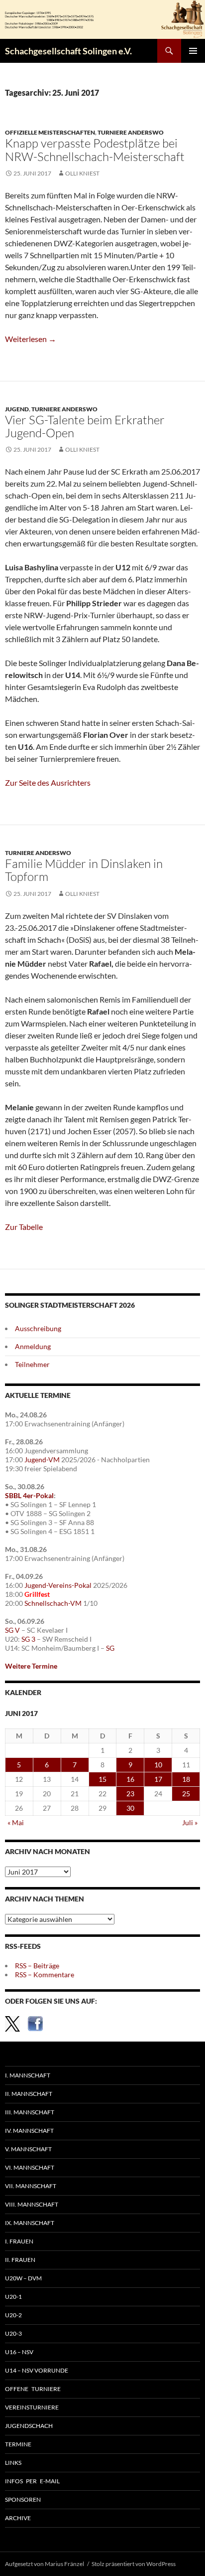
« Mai (16, 1822)
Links (13, 2463)
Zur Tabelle (24, 1227)
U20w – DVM (23, 2278)
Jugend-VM (42, 1460)
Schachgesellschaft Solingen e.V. (68, 51)
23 (130, 1794)
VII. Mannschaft (31, 2186)
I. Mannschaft (28, 2075)
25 (186, 1794)
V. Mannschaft (28, 2149)
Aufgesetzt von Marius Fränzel (45, 2564)
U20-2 (13, 2315)
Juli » (190, 1822)
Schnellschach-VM (53, 1603)
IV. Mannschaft (29, 2131)
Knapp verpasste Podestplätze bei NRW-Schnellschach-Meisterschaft (95, 150)
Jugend (17, 409)
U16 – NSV (19, 2352)
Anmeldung (33, 1346)
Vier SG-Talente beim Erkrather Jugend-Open (85, 426)
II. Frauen (20, 2260)
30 (130, 1808)
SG (110, 1648)
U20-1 (13, 2297)
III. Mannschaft (30, 2112)
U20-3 (13, 2333)
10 (158, 1765)
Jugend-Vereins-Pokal (58, 1585)
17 (158, 1779)
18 (186, 1779)
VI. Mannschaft (30, 2167)
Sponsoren (23, 2499)
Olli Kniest (82, 173)
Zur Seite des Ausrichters (48, 782)
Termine (18, 2444)
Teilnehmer (32, 1364)
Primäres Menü (193, 51)
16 (130, 1779)
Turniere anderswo (131, 132)
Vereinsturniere (32, 2407)
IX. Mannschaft (30, 2223)
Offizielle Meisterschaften (50, 132)
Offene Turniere (33, 2389)
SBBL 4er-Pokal (29, 1495)
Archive (18, 2518)
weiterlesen (31, 339)
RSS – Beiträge (37, 1966)
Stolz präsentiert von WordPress (134, 2564)
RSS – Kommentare (45, 1975)
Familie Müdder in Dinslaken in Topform (84, 870)
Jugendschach (29, 2426)
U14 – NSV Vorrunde (37, 2370)
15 (102, 1779)
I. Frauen (19, 2241)
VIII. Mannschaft (32, 2204)
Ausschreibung (38, 1328)
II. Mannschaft (29, 2094)
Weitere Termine (31, 1666)
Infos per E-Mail (32, 2481)
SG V (12, 1630)
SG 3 (28, 1639)
